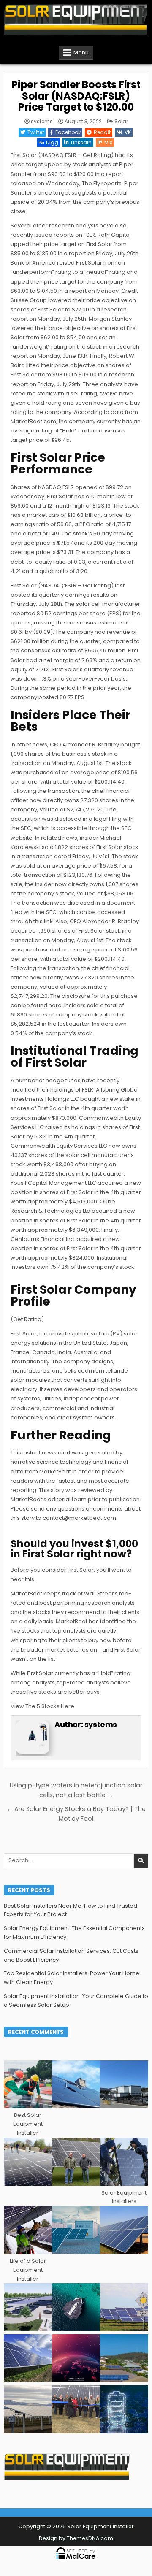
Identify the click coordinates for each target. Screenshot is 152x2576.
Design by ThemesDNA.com (76, 2538)
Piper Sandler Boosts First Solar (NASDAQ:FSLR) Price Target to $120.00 (76, 96)
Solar (121, 121)
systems (42, 122)
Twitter (36, 132)
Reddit (102, 132)
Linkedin (81, 142)
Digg (52, 142)
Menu (81, 53)
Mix (108, 142)
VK (128, 132)
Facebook (68, 132)
